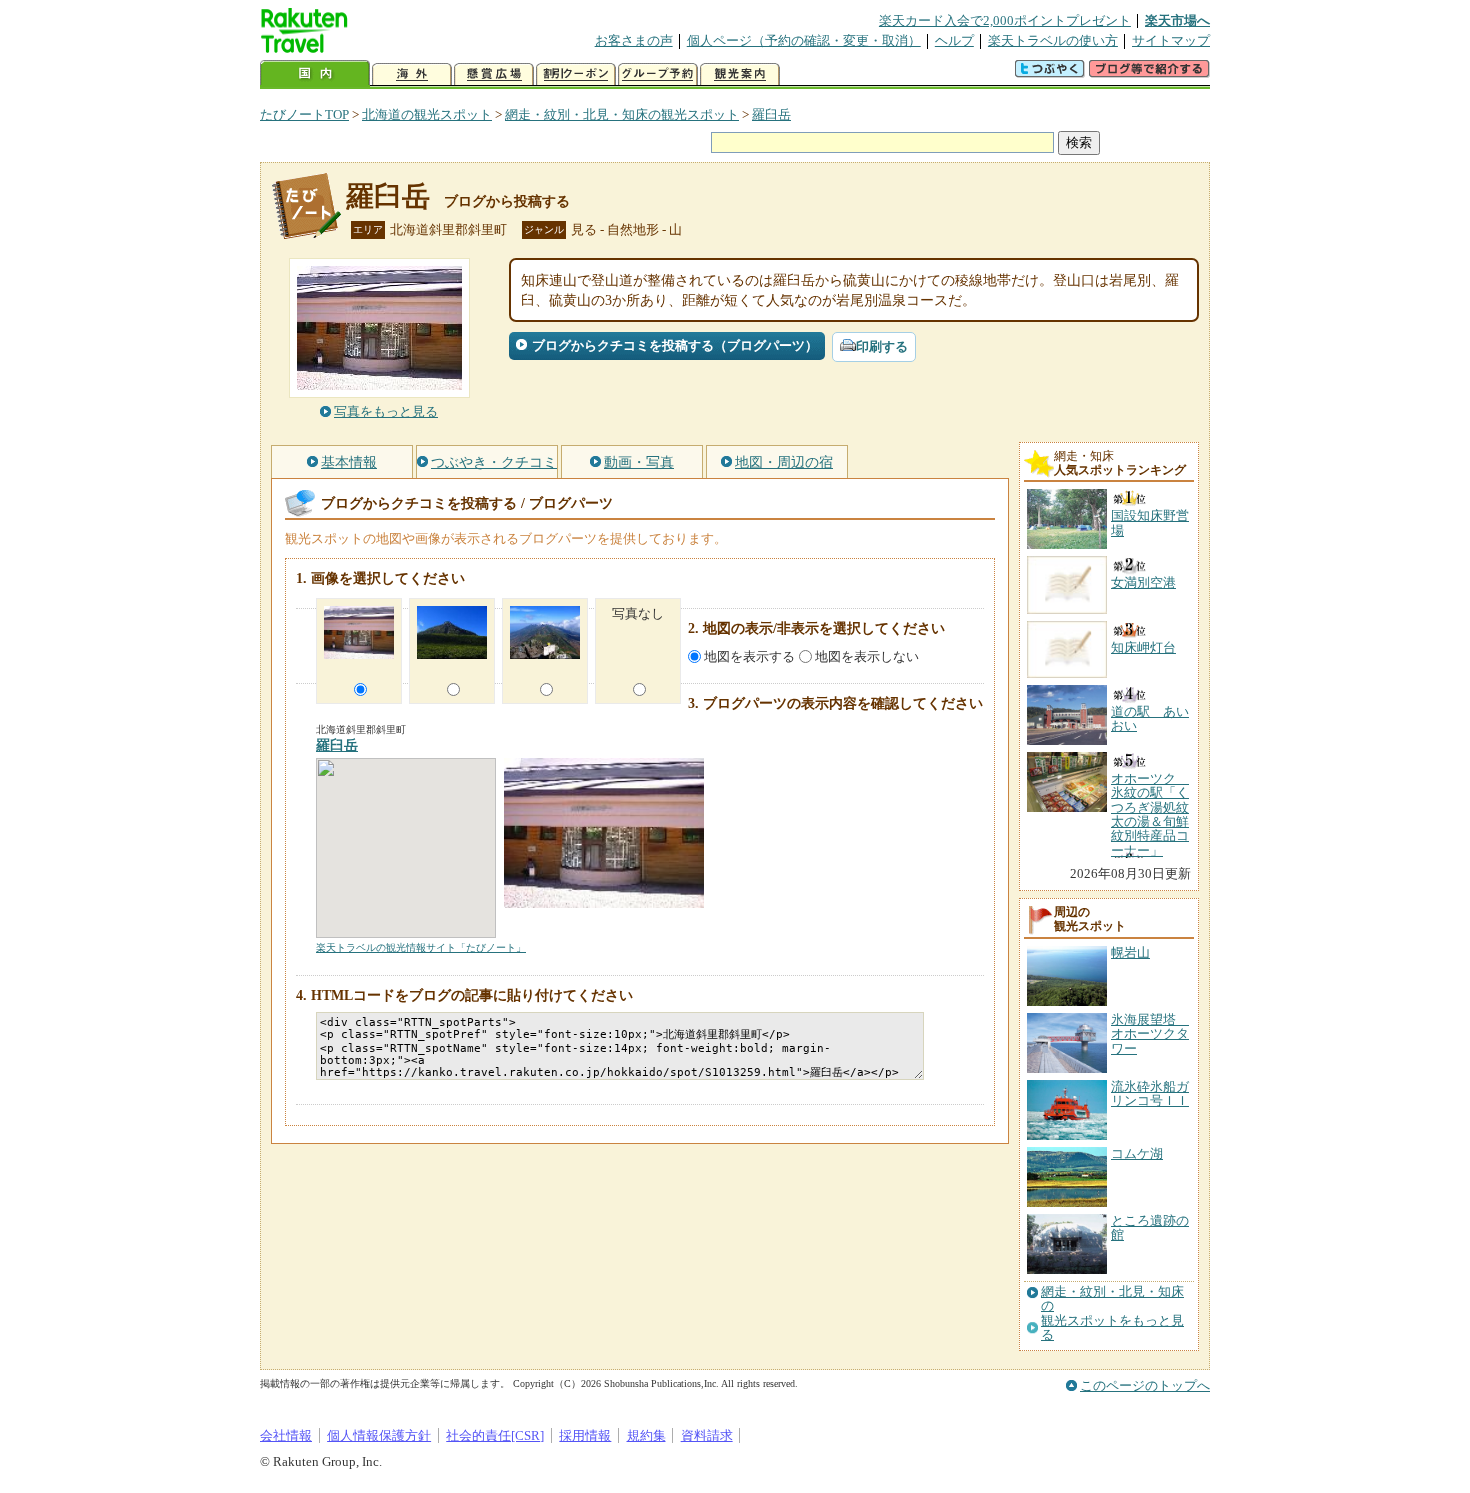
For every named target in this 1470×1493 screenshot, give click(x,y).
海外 (412, 74)
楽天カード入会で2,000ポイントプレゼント (1005, 20)
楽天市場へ (1177, 20)
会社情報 (286, 1435)
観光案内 (740, 74)
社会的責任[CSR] (495, 1435)
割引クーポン (576, 74)
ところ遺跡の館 (1150, 1227)
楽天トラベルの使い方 (1053, 40)
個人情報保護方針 (379, 1435)
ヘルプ (954, 40)
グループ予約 (658, 74)
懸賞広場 (494, 74)
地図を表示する (749, 656)
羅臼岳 (771, 114)
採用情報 (585, 1435)
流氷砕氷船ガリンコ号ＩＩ (1150, 1093)
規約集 (646, 1435)
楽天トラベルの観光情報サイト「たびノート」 (421, 947)
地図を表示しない (867, 656)
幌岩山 (1130, 952)
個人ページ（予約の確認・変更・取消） (804, 40)
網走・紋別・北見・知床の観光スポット (622, 114)
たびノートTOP (304, 114)
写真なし (638, 613)
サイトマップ (1171, 40)
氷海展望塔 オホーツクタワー (1150, 1034)
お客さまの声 (634, 40)
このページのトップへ (1145, 1385)
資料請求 (707, 1435)
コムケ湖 (1137, 1153)
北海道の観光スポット (427, 114)
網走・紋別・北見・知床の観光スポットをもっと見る (1112, 1313)
